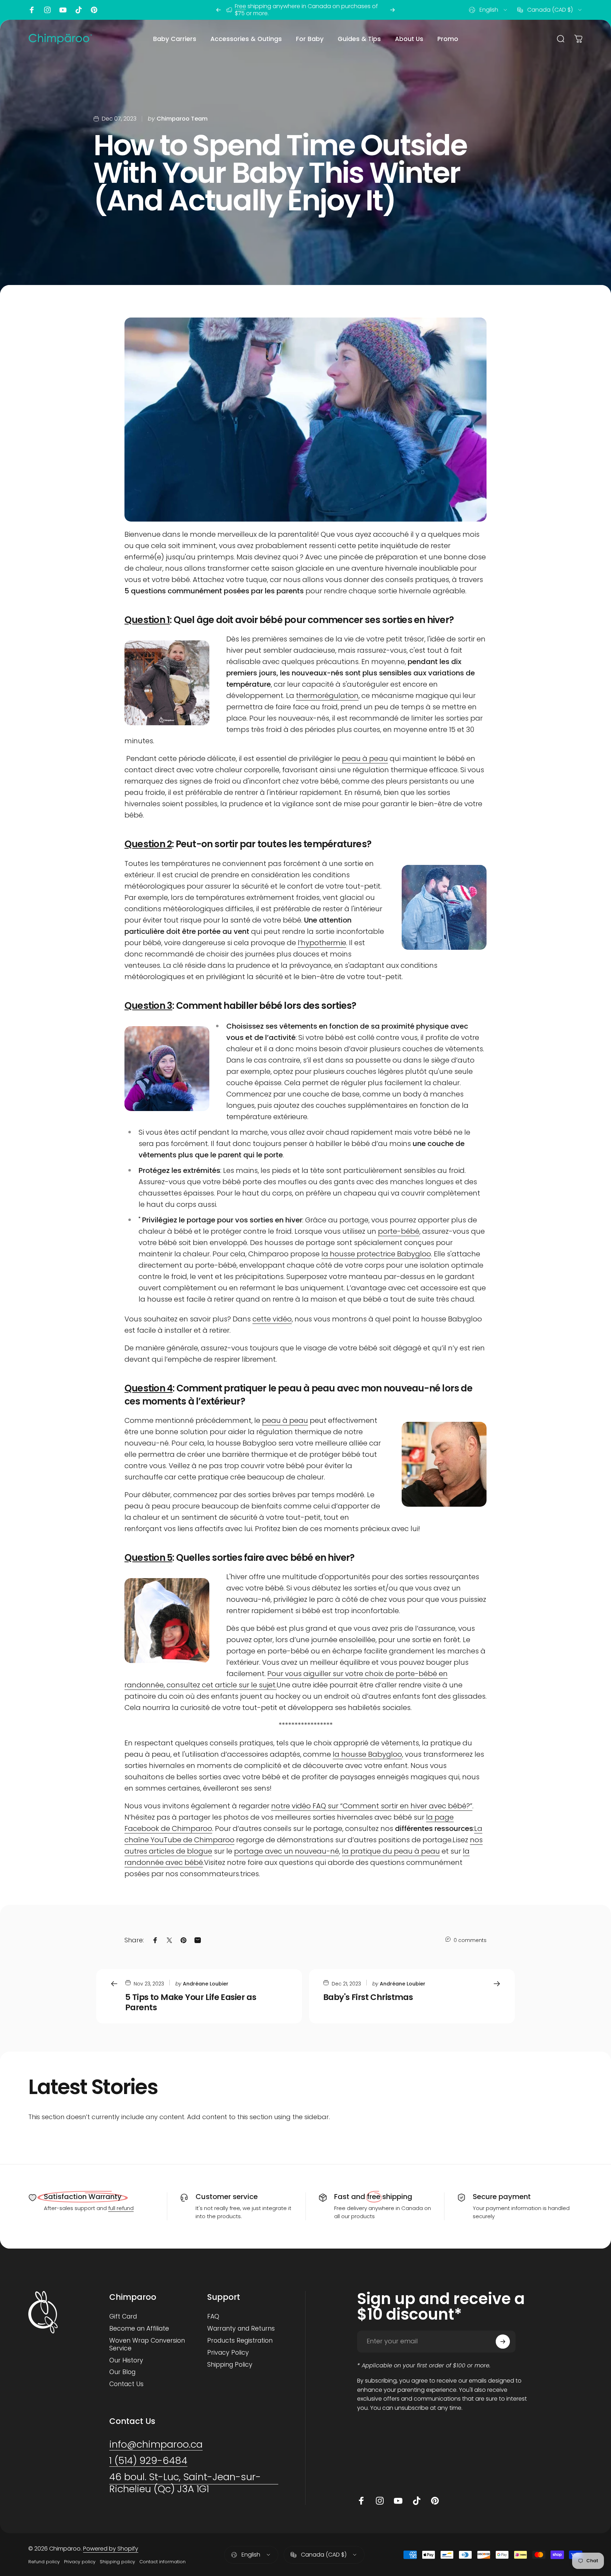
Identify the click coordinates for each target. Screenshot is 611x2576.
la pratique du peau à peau (391, 1851)
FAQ (213, 2317)
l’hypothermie (322, 943)
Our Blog (122, 2372)
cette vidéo (272, 1319)
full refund (121, 2208)
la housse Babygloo (367, 1754)
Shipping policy (117, 2562)
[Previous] (219, 10)
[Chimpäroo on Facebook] (32, 10)
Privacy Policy (228, 2353)
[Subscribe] (503, 2342)
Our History (126, 2361)
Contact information (162, 2562)
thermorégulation (327, 696)
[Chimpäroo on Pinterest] (94, 10)
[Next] (392, 10)
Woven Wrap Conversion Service (147, 2345)
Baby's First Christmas (368, 1997)
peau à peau (365, 758)
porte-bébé (399, 1231)
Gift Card (123, 2317)
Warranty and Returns (241, 2329)
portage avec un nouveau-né (287, 1851)
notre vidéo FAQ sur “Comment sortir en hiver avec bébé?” (372, 1806)
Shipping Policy (230, 2365)
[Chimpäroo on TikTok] (78, 10)
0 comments (470, 1940)
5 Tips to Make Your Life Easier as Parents (191, 2002)
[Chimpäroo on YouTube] (63, 10)
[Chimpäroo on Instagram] (47, 10)
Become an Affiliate (139, 2329)
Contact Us (126, 2384)
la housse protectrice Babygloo (376, 1254)
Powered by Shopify (111, 2549)
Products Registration (240, 2341)
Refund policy (44, 2562)
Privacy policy (80, 2562)
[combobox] (488, 10)
